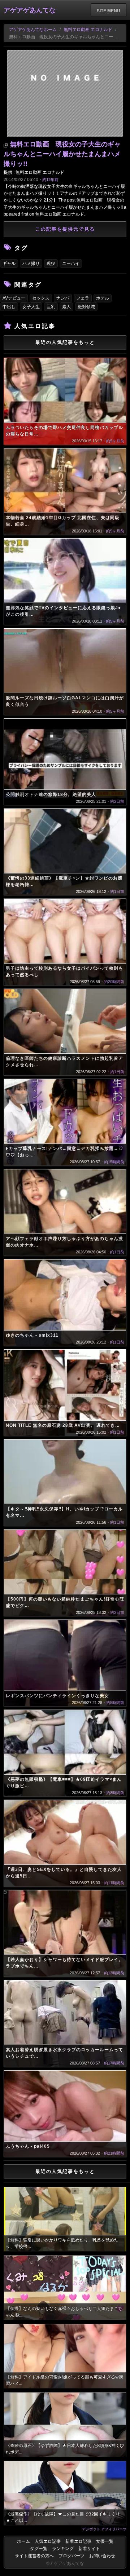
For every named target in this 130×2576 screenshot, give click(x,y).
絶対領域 (86, 307)
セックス (41, 298)
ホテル (103, 298)
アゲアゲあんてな (30, 10)
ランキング (63, 2549)
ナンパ (63, 298)
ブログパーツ (71, 2556)
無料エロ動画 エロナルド (88, 30)
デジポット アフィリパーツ (104, 2529)
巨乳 (51, 307)
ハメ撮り (31, 264)
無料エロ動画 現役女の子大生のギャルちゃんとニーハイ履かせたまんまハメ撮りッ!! (62, 154)
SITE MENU (109, 10)
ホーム (23, 2541)
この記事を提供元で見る (65, 229)
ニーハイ (71, 264)
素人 (66, 307)
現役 (51, 264)
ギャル (9, 264)
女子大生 (31, 307)
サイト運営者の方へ (34, 2556)
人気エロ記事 (48, 2541)
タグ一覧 (39, 2549)
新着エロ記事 (78, 2541)
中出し (9, 307)
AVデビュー (14, 298)
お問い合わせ (102, 2556)
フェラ (83, 298)
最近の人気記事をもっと (65, 342)
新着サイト (89, 2549)
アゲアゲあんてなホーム (33, 30)
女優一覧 (105, 2541)
